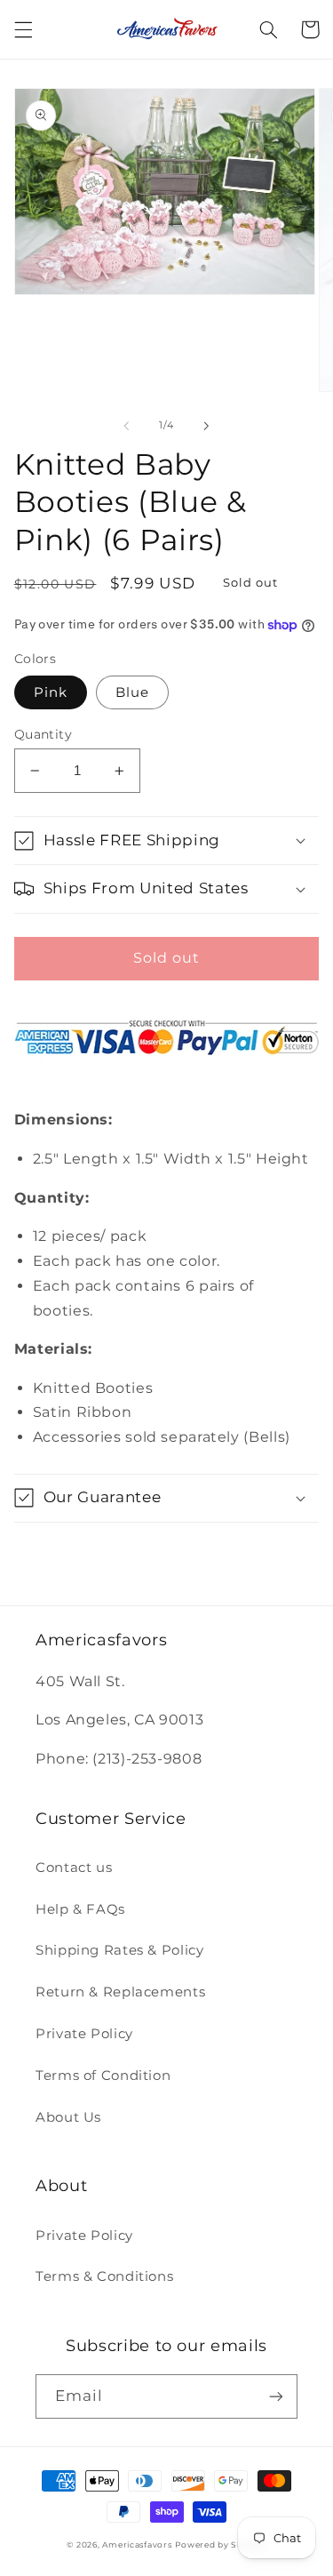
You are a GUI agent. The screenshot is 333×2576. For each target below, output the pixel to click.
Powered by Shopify (220, 2545)
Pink (51, 692)
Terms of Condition (103, 2076)
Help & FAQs (80, 1909)
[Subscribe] (276, 2396)
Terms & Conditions (104, 2276)
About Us (68, 2117)
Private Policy (84, 2034)
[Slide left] (126, 426)
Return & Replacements (120, 1992)
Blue (132, 692)
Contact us (74, 1868)
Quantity (43, 734)
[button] (23, 29)
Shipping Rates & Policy (120, 1950)
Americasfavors (137, 2545)
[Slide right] (207, 426)
